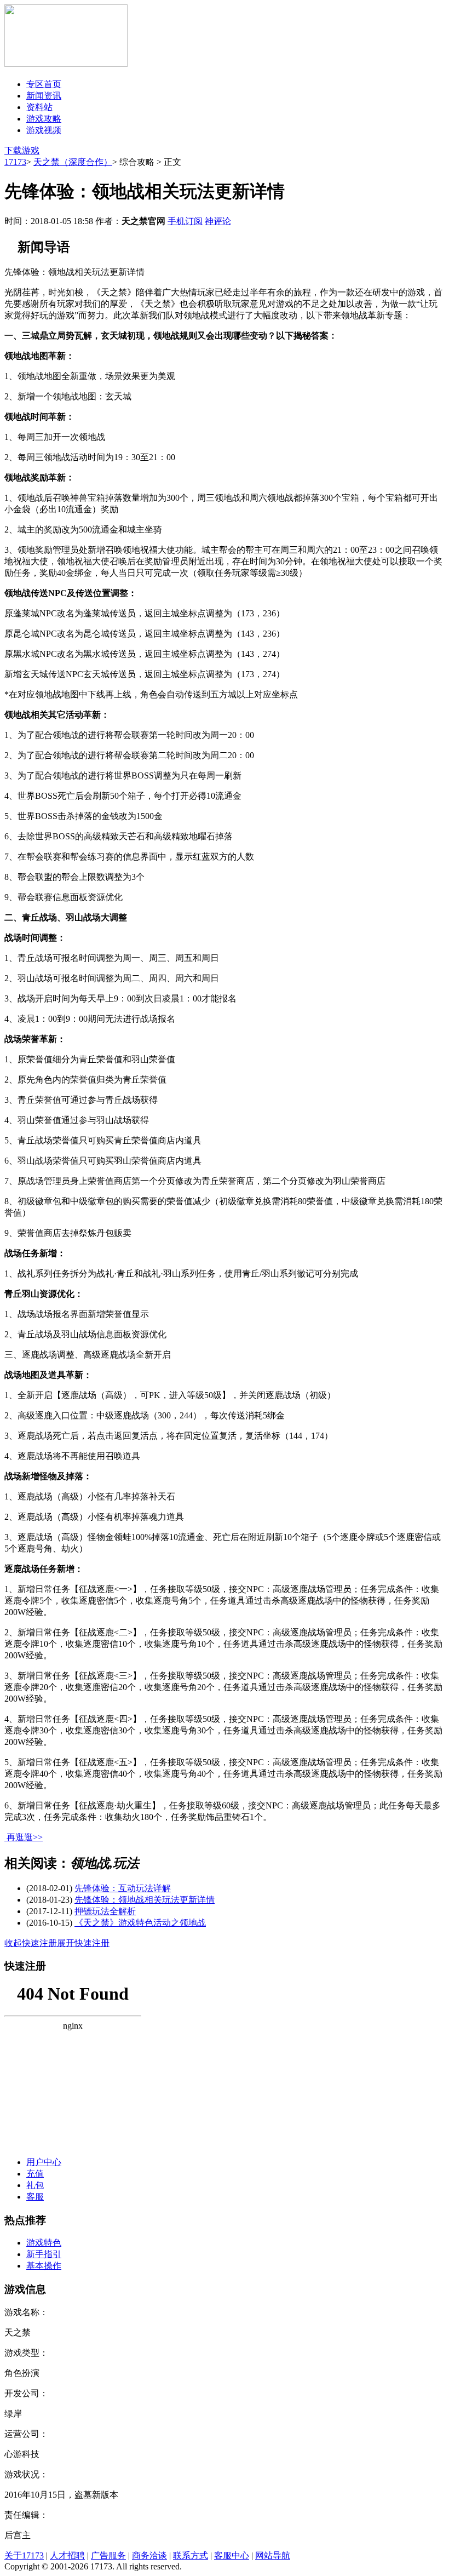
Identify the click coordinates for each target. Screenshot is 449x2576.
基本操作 (44, 2266)
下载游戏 (22, 150)
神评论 (218, 221)
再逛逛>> (25, 1837)
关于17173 (24, 2555)
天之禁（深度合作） (73, 162)
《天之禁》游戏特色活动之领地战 (140, 1923)
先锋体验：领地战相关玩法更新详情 (145, 1900)
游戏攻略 (44, 119)
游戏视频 (44, 130)
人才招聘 (67, 2555)
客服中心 (232, 2555)
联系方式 (191, 2555)
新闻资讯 (44, 96)
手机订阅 (185, 221)
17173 (15, 162)
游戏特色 (44, 2243)
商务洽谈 (149, 2555)
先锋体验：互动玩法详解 (123, 1888)
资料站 (39, 107)
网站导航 (273, 2555)
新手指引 (44, 2254)
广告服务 (108, 2555)
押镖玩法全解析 (105, 1911)
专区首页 (44, 84)
